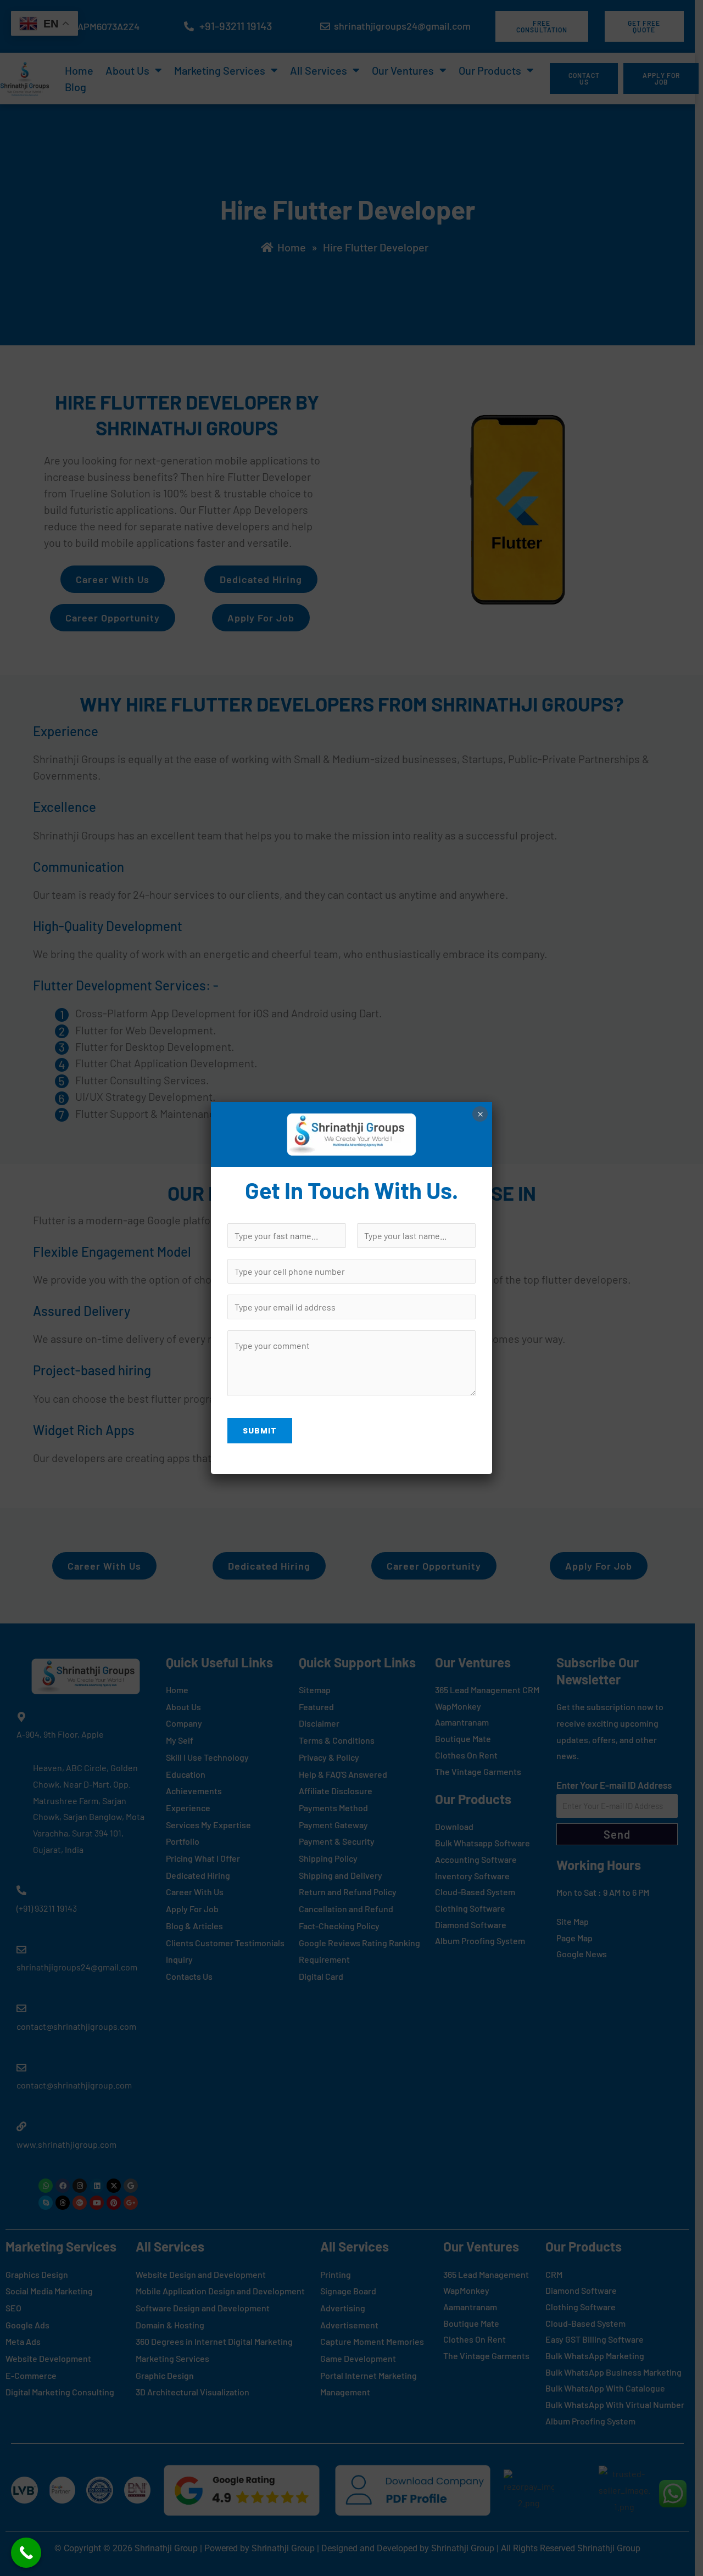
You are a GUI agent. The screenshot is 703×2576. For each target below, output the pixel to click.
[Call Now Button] (26, 2553)
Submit (260, 1431)
